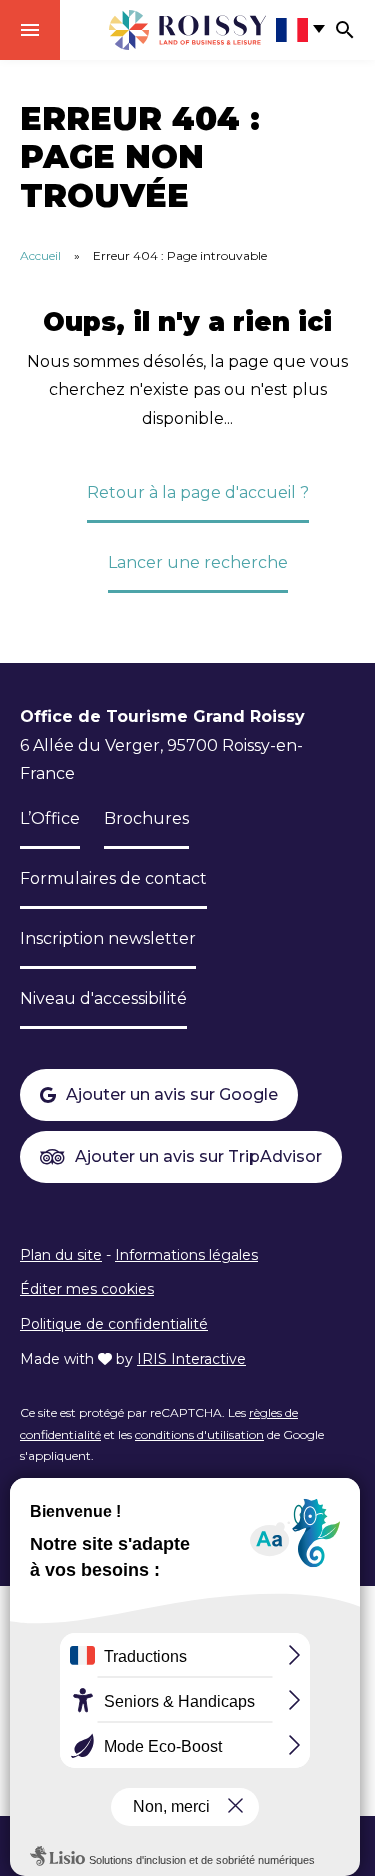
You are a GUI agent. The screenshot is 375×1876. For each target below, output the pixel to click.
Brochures (146, 818)
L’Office (50, 818)
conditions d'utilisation (199, 1434)
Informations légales (186, 1255)
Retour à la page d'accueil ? (198, 492)
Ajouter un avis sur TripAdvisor (198, 1156)
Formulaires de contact (113, 878)
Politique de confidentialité (114, 1324)
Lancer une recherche (198, 562)
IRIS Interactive (191, 1359)
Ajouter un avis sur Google (172, 1094)
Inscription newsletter (108, 938)
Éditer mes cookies (87, 1289)
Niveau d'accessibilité (103, 998)
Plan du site (61, 1255)
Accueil (40, 255)
